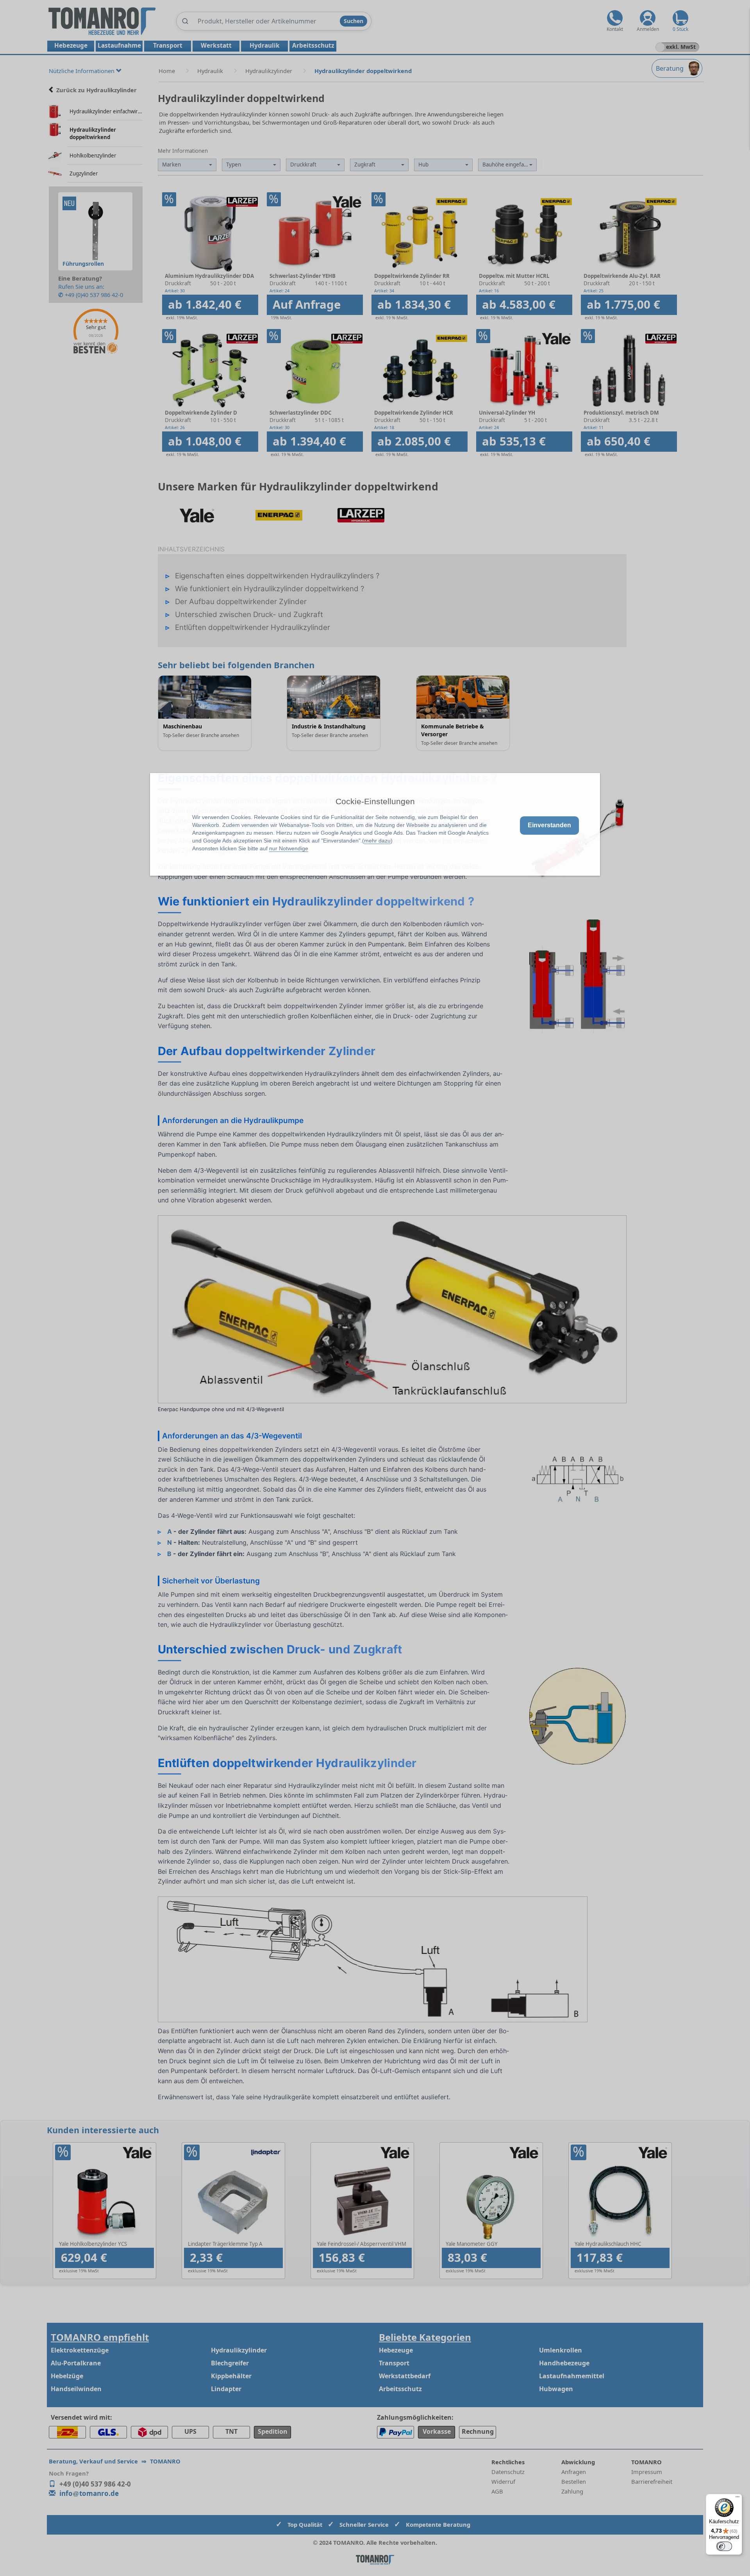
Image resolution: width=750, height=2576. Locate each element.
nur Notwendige (289, 848)
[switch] (724, 2546)
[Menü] (737, 2499)
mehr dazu (377, 841)
